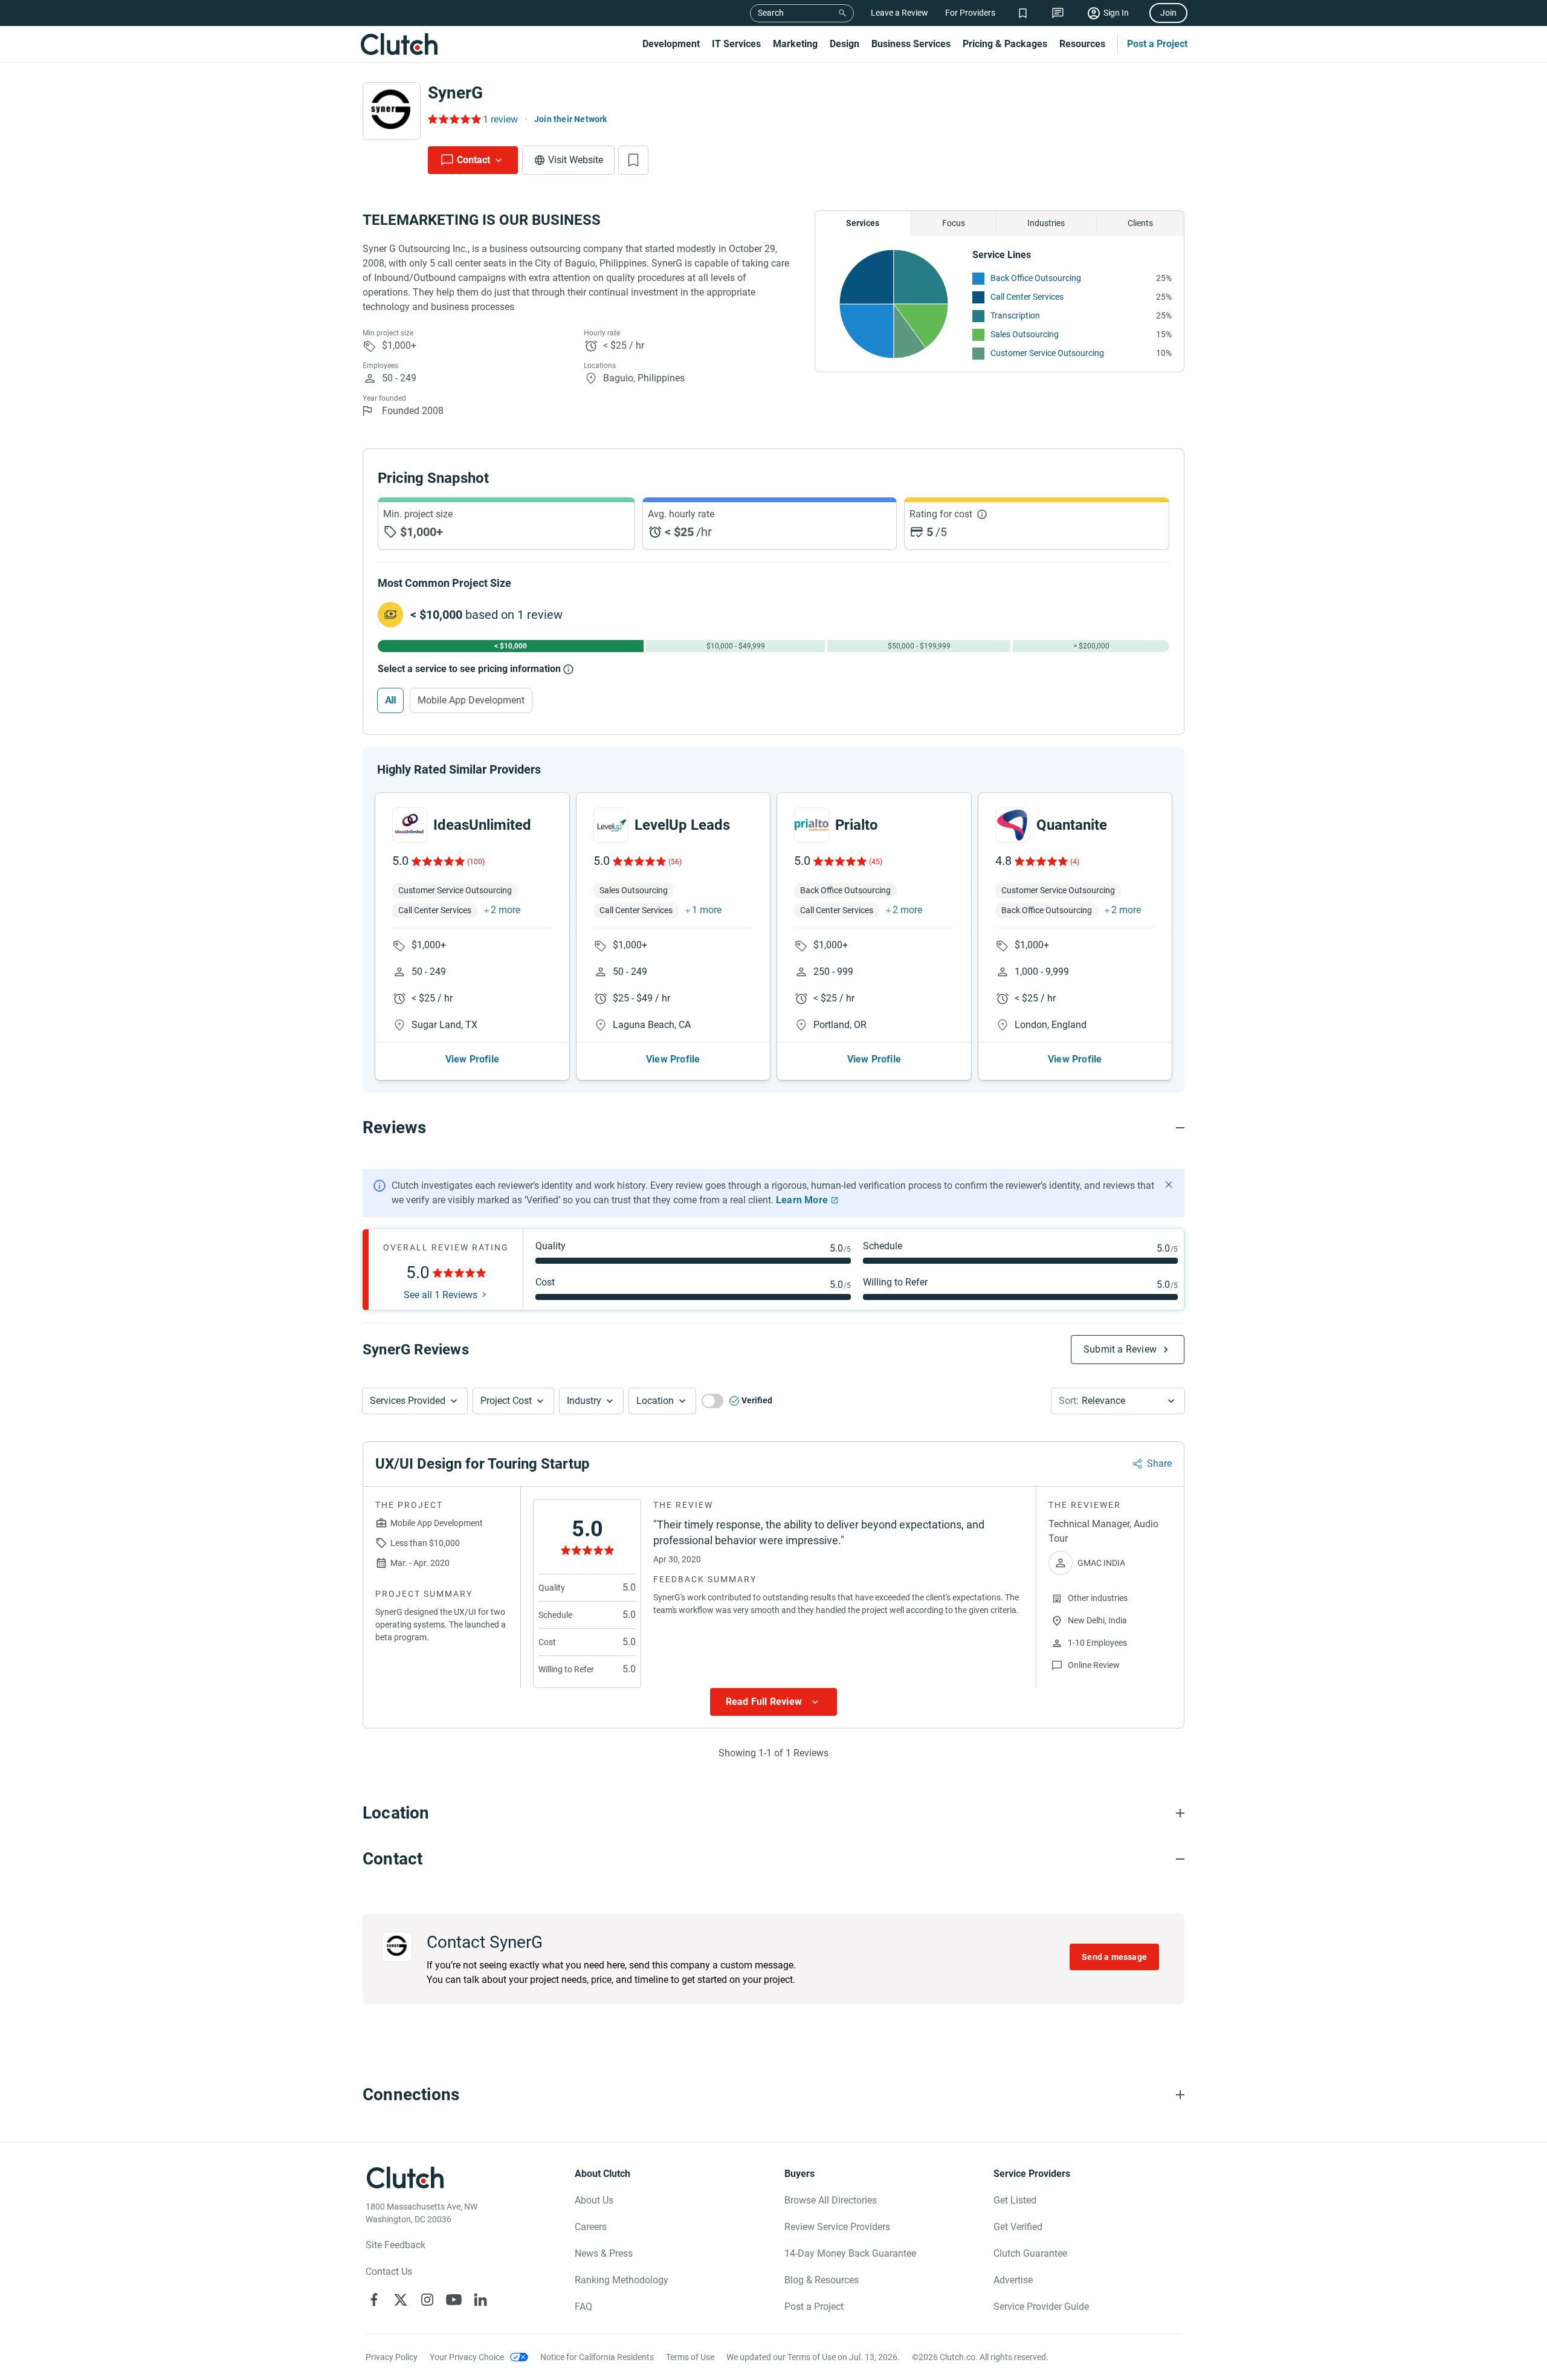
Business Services (911, 44)
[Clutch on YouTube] (454, 2300)
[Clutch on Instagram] (427, 2300)
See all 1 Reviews (441, 1295)
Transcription (1015, 315)
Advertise (1013, 2280)
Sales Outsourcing (1025, 334)
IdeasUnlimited (482, 825)
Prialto (857, 825)
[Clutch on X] (401, 2300)
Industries (1046, 223)
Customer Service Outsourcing (1047, 353)
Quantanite (1072, 825)
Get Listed (1015, 2200)
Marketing (795, 44)
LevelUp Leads (682, 825)
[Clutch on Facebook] (374, 2300)
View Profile (472, 1059)
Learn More (802, 1200)
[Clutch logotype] (399, 44)
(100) (476, 862)
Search (771, 13)
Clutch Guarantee (1030, 2253)
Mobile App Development (471, 700)
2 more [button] (505, 910)
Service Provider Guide (1041, 2307)
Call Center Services (1027, 297)
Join (1168, 13)
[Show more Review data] (773, 1702)
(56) (675, 862)
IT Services (736, 44)
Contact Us (389, 2272)
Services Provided (408, 1401)
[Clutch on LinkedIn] (480, 2300)
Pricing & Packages (1005, 44)
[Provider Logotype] (392, 111)
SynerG (455, 93)
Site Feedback (396, 2245)
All (390, 700)
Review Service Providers (837, 2227)
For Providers (970, 13)
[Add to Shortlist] (633, 160)
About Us (594, 2200)
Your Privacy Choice (467, 2357)
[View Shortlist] (1023, 13)
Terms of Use (690, 2357)
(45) (876, 862)
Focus (954, 223)
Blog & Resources (822, 2280)
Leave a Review (899, 13)
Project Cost (506, 1401)
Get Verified (1018, 2227)
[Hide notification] (1169, 1185)
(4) (1075, 862)
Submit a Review (1120, 1349)
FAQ (583, 2307)
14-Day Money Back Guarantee (850, 2253)
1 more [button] (707, 910)
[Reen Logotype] (410, 825)
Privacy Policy (392, 2357)
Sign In (1116, 13)
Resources (1082, 44)
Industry (584, 1401)
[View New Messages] (1058, 13)
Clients (1140, 223)
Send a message (1114, 1957)
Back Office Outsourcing (1036, 278)
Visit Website (576, 160)
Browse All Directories (831, 2200)
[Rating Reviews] (454, 119)
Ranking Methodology (622, 2280)
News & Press (604, 2253)
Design (845, 44)
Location (655, 1401)
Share (1159, 1463)
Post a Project (1157, 44)
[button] (415, 1401)
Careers (591, 2227)
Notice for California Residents (597, 2357)
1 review (500, 119)
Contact (473, 160)
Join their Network (571, 119)
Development (671, 44)
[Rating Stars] (437, 861)
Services (863, 223)
